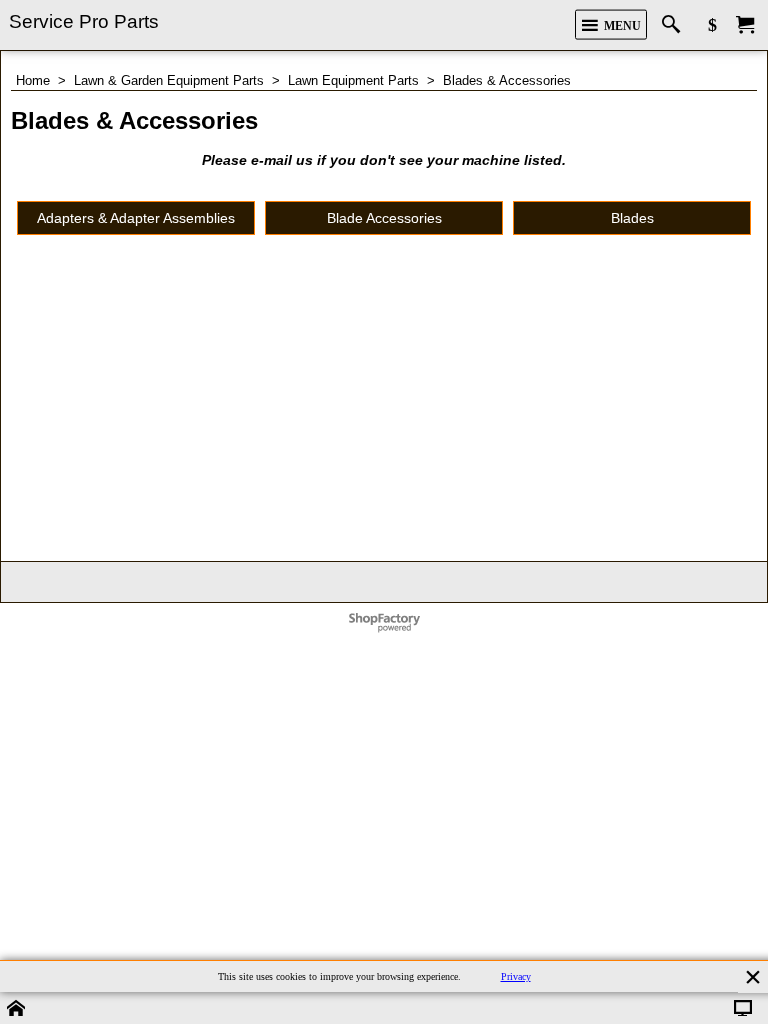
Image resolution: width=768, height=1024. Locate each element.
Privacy (516, 976)
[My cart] (745, 25)
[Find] (675, 25)
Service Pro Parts (84, 21)
